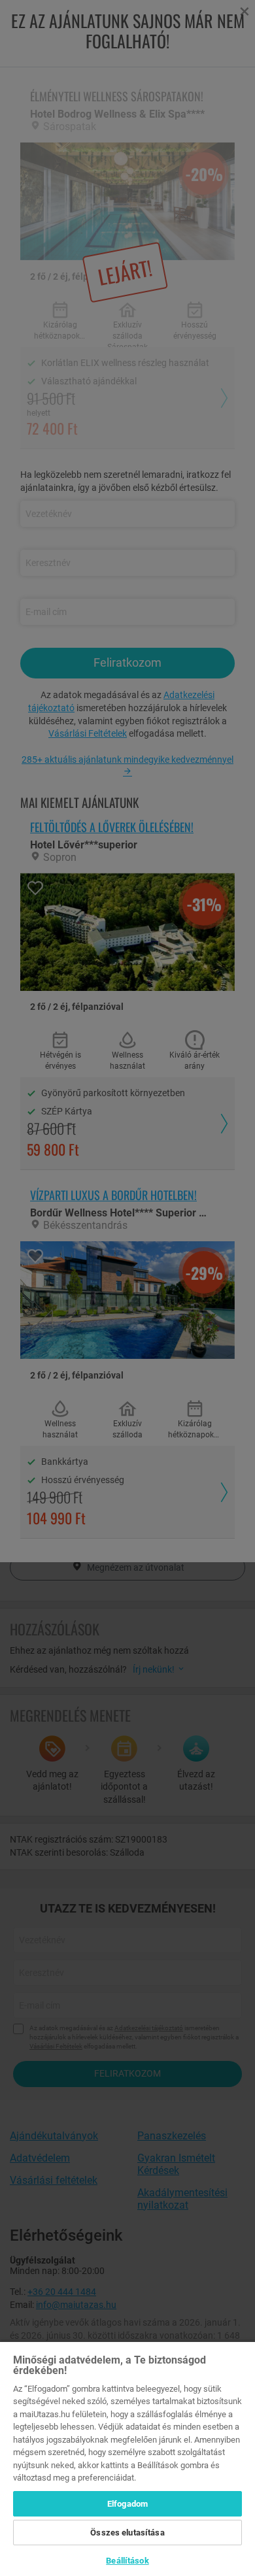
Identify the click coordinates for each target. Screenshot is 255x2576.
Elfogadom (127, 2504)
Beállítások (127, 2561)
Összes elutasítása (127, 2533)
